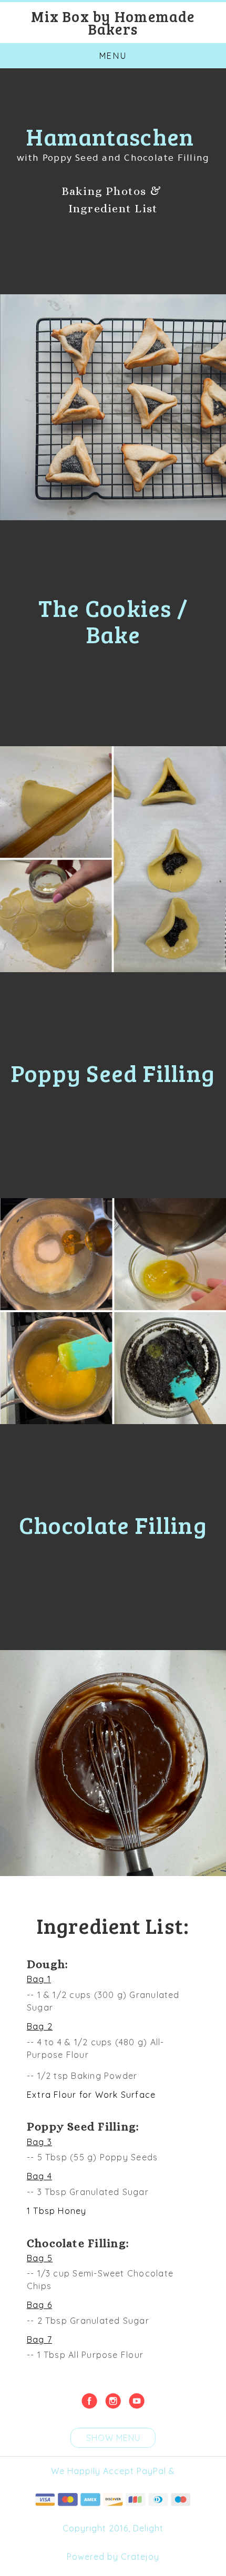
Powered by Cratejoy (113, 2557)
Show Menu (113, 2438)
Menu (113, 56)
